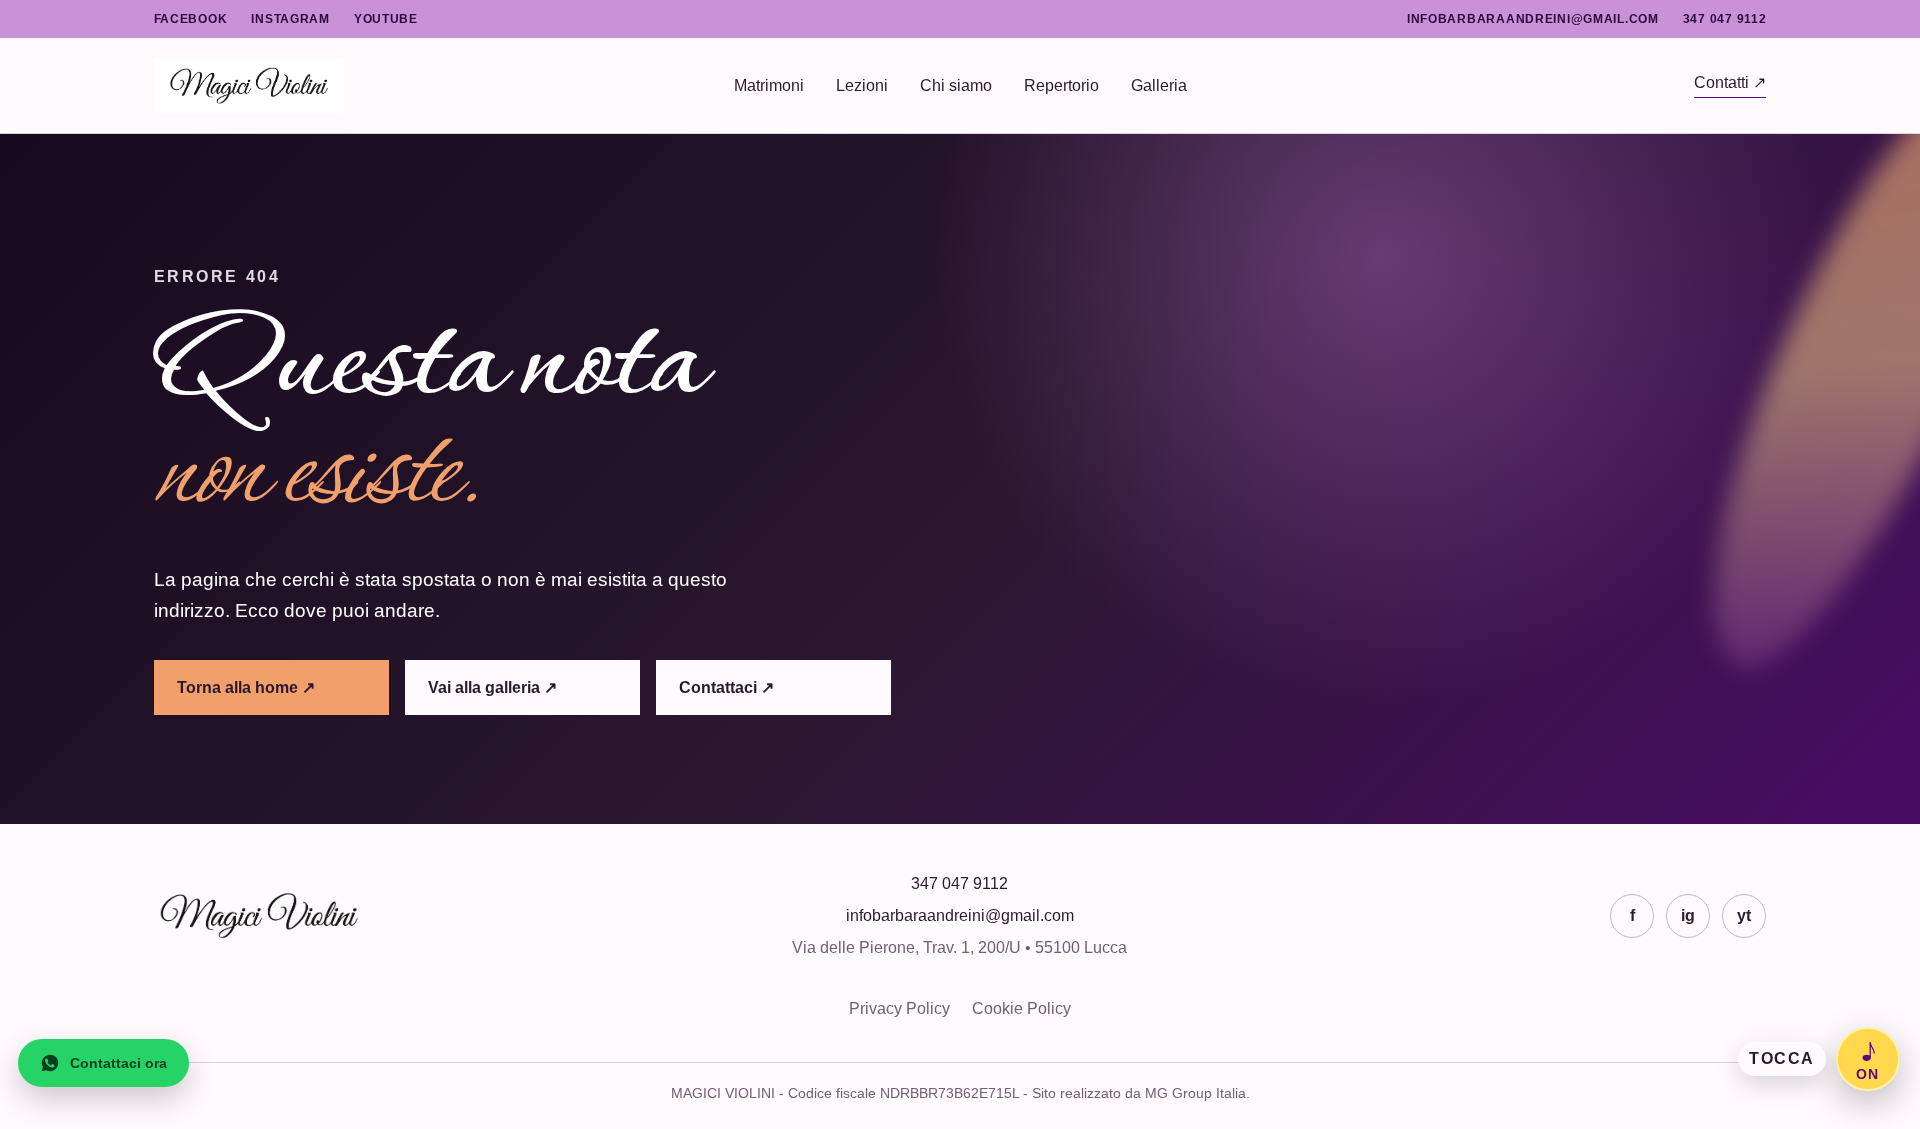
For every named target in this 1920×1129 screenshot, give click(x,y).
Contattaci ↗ (726, 687)
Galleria (1159, 85)
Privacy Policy (899, 1008)
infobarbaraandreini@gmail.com (1533, 19)
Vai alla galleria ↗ (492, 687)
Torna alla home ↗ (246, 687)
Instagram (290, 19)
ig (1688, 915)
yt (1744, 915)
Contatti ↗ (1730, 82)
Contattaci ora (118, 1063)
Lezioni (862, 85)
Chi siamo (956, 85)
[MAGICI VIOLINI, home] (444, 85)
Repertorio (1061, 85)
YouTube (386, 19)
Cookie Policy (1021, 1008)
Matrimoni (769, 85)
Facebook (191, 19)
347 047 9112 (1725, 19)
